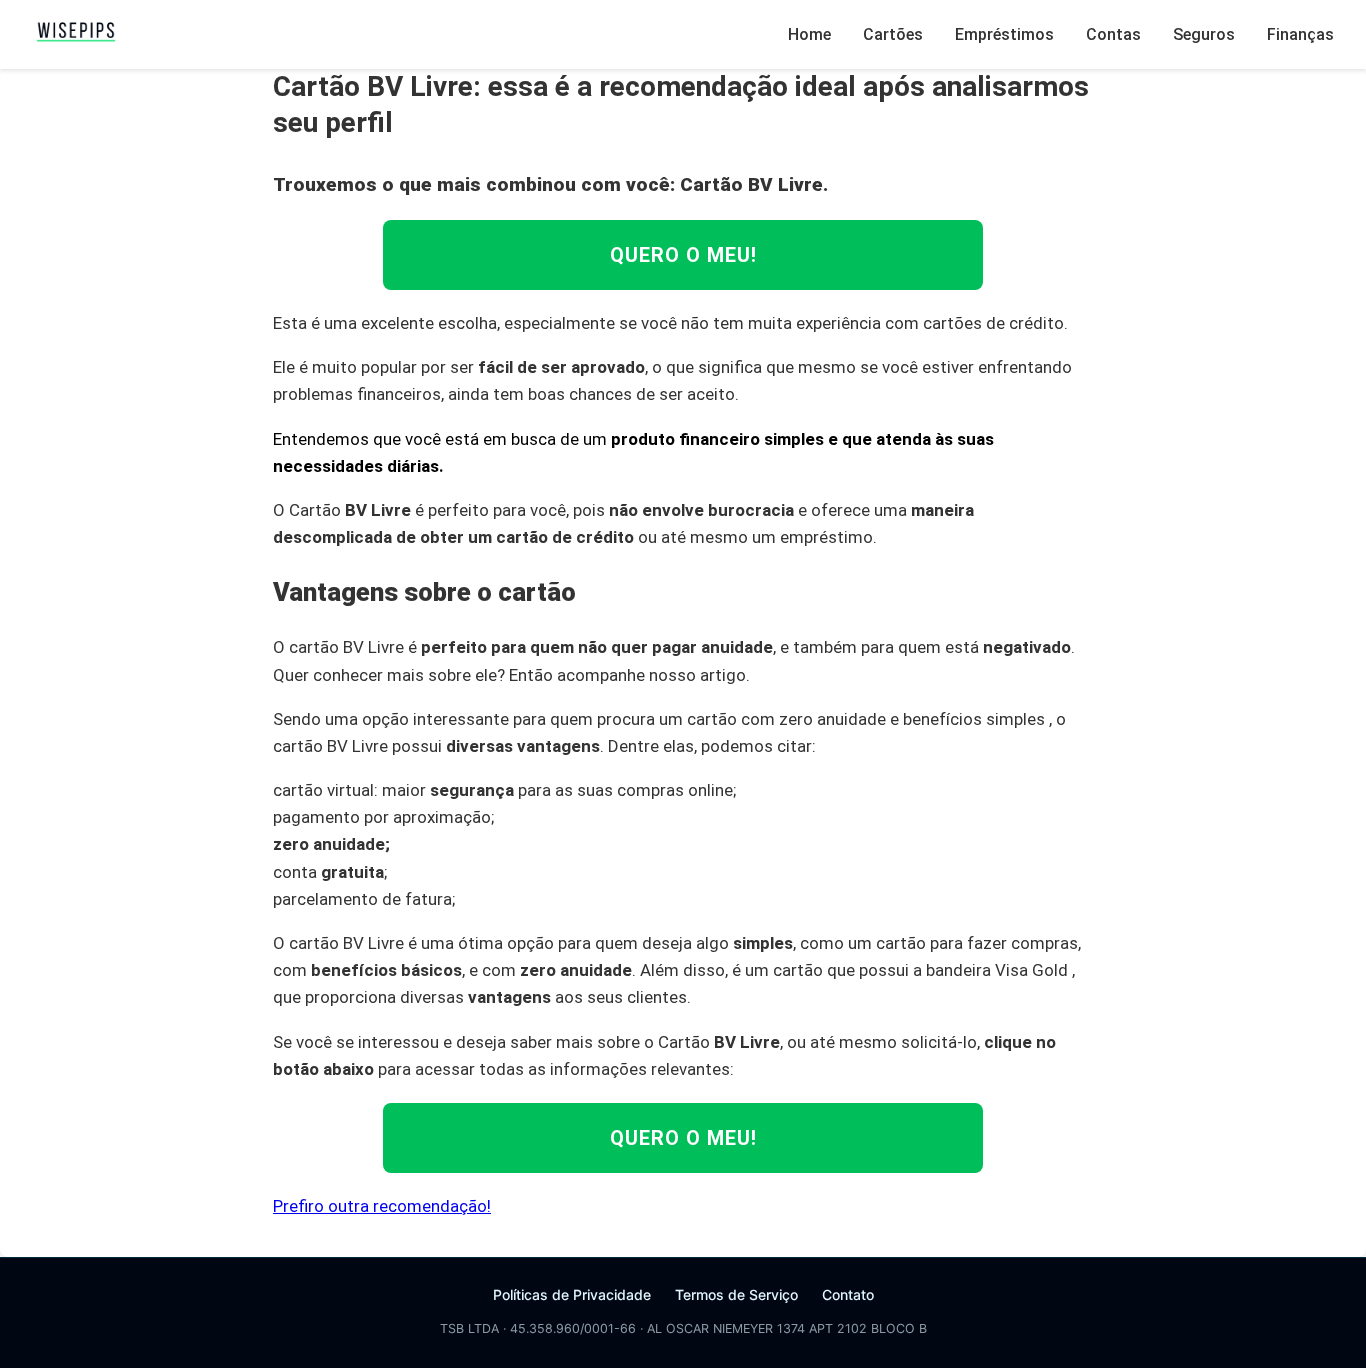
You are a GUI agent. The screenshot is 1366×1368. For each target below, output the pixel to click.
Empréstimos (1004, 34)
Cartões (893, 34)
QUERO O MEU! (683, 255)
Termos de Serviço (736, 1294)
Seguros (1204, 34)
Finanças (1300, 34)
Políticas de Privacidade (572, 1294)
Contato (848, 1294)
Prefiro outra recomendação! (382, 1206)
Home (809, 34)
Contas (1113, 34)
